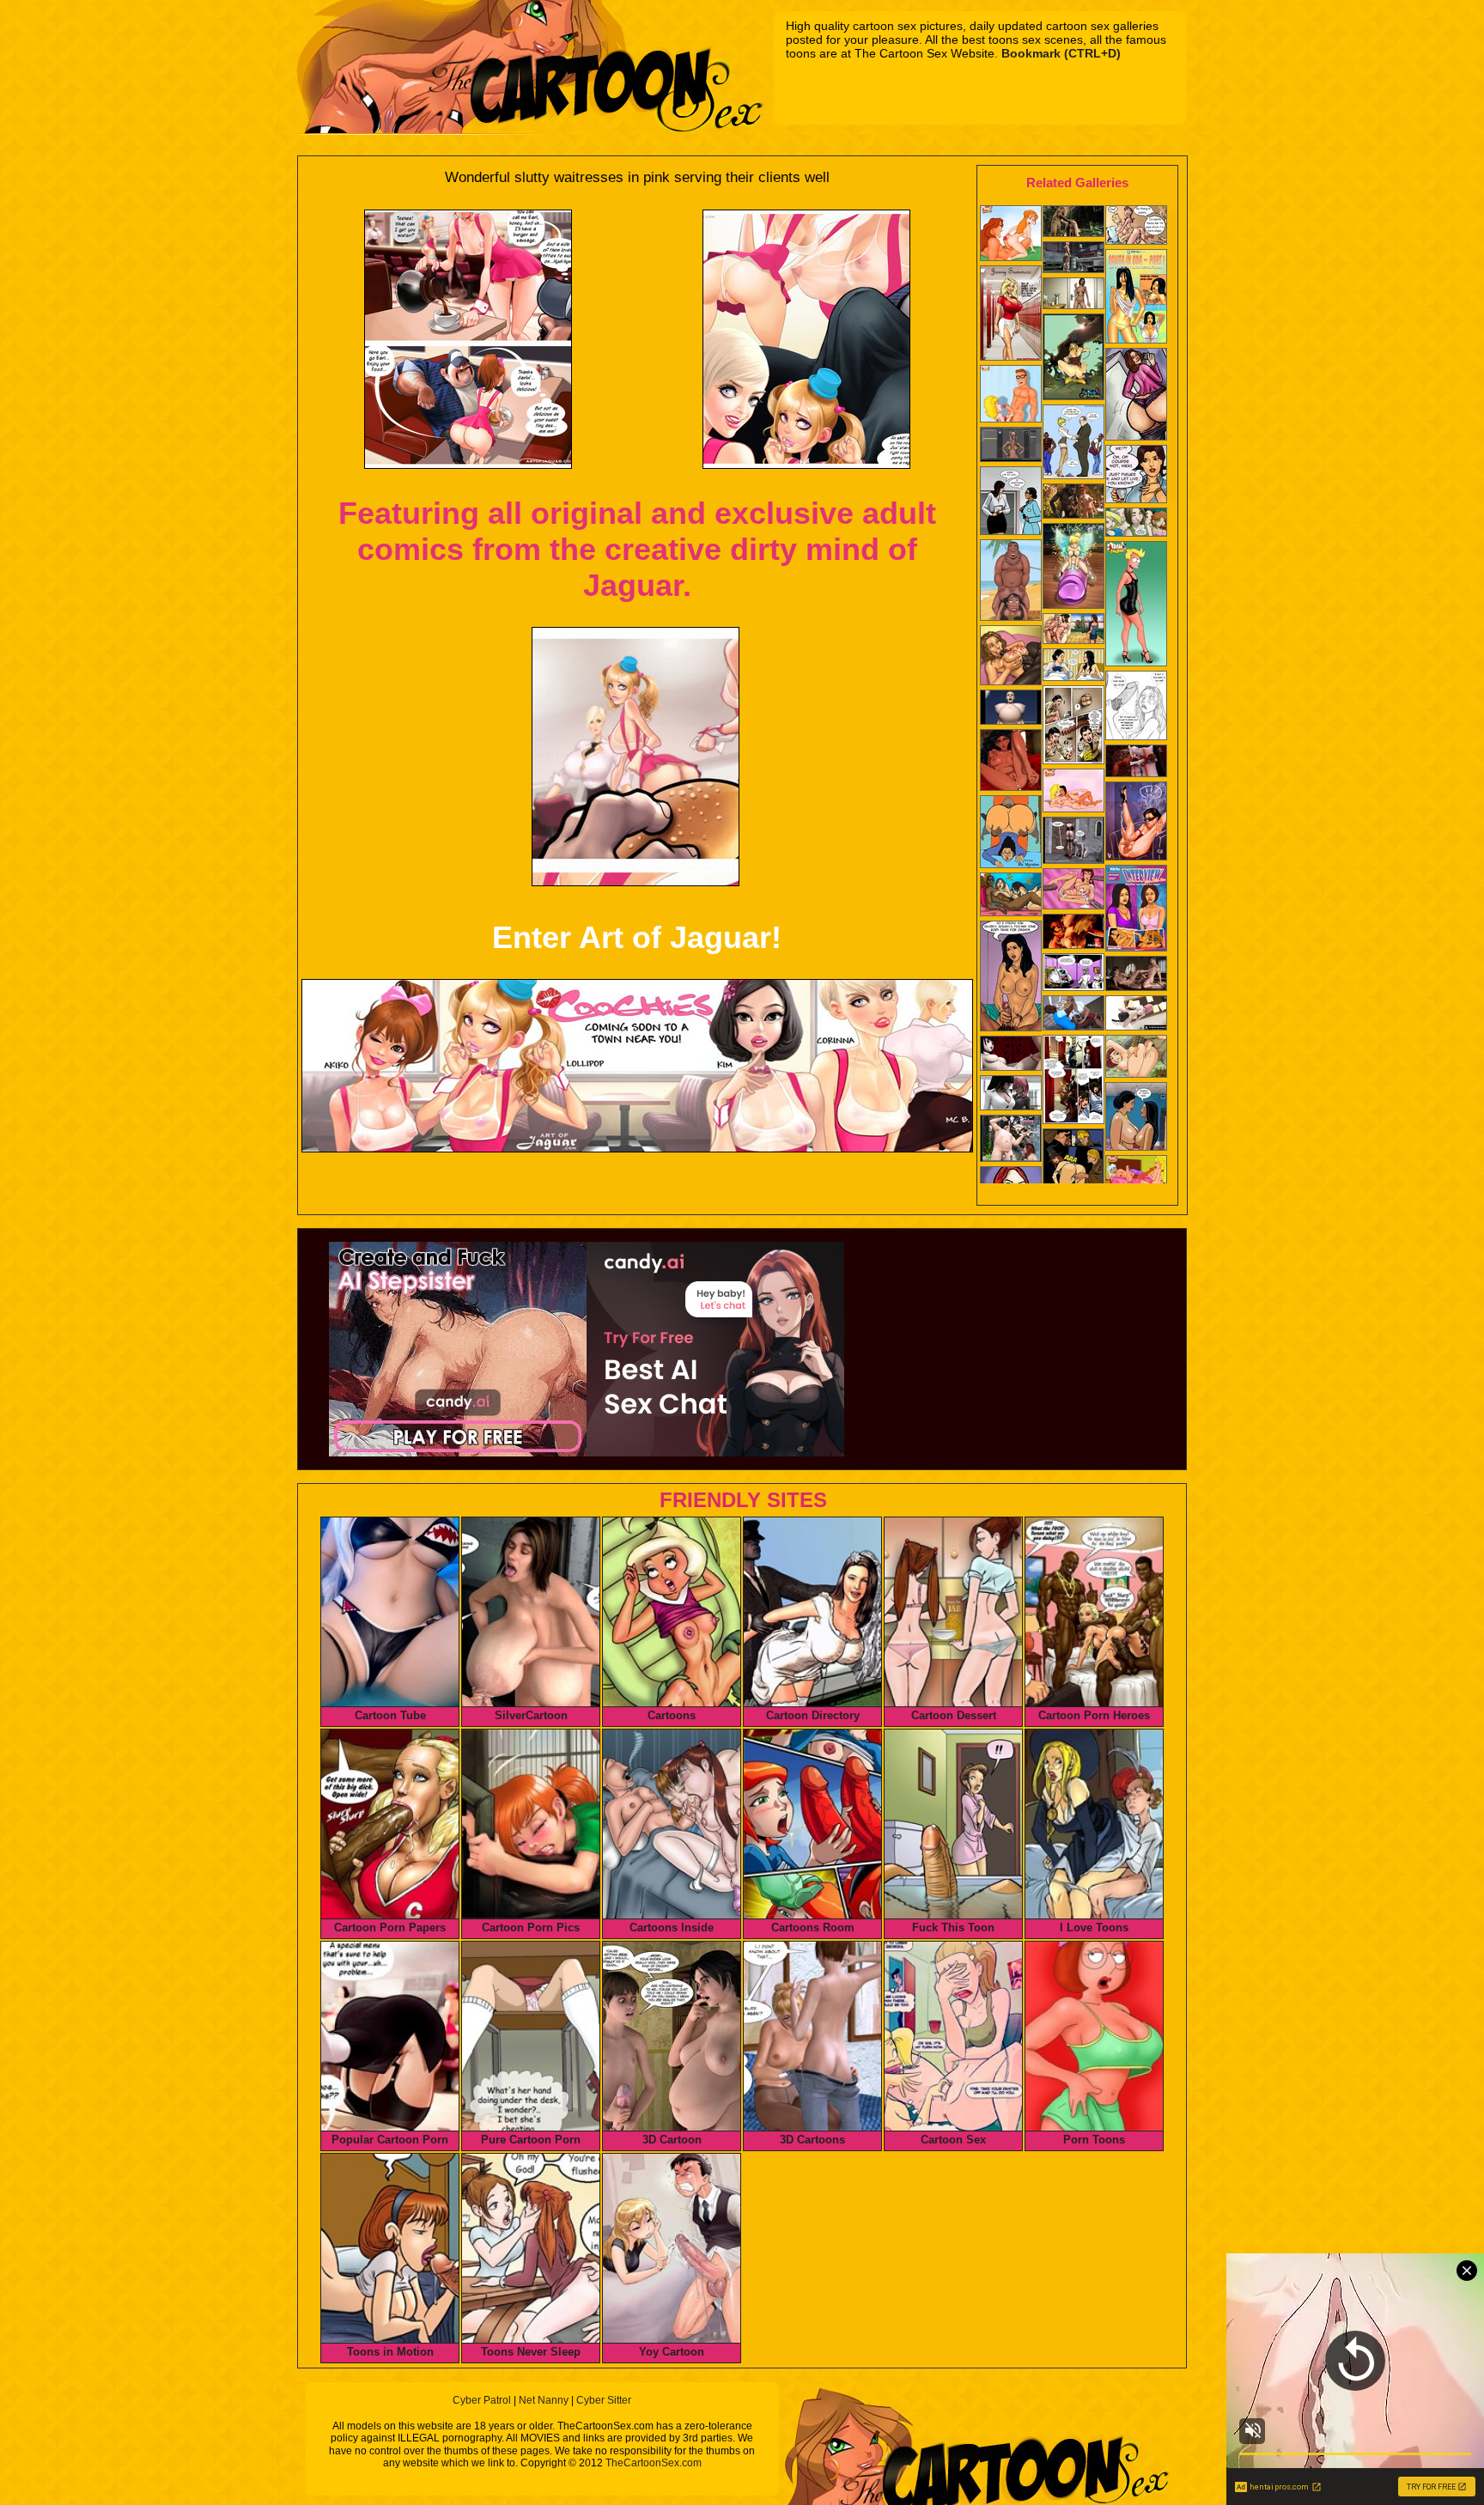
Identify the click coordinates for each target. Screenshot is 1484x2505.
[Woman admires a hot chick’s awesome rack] (1073, 666)
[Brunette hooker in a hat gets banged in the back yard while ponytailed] (1073, 630)
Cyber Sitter (604, 2400)
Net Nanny (544, 2400)
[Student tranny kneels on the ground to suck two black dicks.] (1136, 823)
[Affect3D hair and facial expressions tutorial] (1011, 446)
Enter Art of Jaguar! (637, 937)
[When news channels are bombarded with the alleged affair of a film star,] (1136, 910)
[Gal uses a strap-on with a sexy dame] (1011, 502)
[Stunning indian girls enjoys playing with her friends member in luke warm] (1136, 298)
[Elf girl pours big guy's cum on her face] (1011, 1140)
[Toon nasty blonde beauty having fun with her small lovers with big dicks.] (1073, 359)
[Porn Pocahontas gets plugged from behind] (1136, 1179)
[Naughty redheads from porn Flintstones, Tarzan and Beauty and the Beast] (1011, 235)
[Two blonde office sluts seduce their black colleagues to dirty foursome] (1073, 1015)
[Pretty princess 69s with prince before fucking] (1136, 975)
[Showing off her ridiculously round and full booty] (1136, 396)
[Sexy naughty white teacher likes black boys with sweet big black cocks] (1073, 444)
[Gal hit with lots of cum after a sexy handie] (1011, 978)
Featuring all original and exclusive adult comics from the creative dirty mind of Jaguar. (637, 549)
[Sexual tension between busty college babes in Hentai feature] (1011, 1094)
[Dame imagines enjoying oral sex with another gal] (1136, 476)
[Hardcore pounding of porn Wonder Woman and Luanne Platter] (1073, 792)
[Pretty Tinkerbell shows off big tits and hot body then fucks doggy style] (1073, 568)
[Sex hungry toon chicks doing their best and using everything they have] (1011, 395)
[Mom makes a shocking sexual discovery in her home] (1011, 896)
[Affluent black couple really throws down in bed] (1136, 763)
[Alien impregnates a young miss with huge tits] (1011, 709)
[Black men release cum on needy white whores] (1073, 891)
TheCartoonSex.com (654, 2463)
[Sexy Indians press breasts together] (1136, 1118)
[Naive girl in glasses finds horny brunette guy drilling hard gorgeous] (1073, 974)
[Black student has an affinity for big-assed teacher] (1011, 833)
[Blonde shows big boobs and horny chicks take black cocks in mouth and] (1011, 315)
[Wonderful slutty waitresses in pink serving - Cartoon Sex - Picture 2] (806, 339)
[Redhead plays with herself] (1073, 295)
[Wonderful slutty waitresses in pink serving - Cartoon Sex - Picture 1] (468, 339)
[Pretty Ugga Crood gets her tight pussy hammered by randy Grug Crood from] (1136, 1058)
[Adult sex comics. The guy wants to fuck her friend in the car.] (1136, 524)
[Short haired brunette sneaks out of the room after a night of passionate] (1073, 1081)
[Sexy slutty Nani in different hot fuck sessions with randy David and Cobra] (1011, 582)
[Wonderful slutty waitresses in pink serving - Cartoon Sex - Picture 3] (636, 757)
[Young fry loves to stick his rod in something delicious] (1136, 605)
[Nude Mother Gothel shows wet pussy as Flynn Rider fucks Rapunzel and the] (1011, 762)
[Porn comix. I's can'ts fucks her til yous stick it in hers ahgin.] (1136, 227)
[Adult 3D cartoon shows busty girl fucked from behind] (1011, 1055)
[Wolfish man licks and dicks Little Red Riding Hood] (1073, 503)
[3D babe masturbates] (1073, 259)
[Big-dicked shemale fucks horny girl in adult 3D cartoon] (1136, 1015)
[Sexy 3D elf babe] (1073, 223)
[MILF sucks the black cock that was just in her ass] (1136, 707)
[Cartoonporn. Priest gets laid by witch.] (1073, 1173)
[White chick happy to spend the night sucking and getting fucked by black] (1011, 657)
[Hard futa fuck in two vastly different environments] (1073, 933)
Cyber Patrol (482, 2400)
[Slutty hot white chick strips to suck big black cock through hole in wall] (1073, 727)
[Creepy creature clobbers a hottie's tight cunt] (1073, 842)
